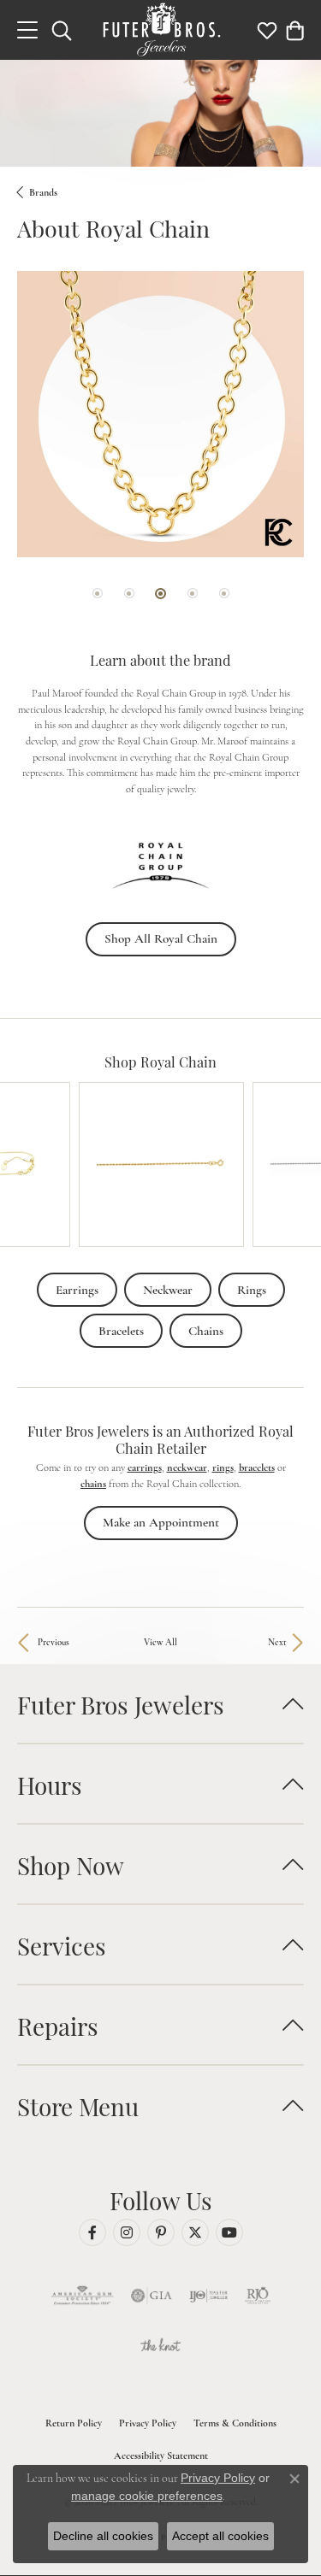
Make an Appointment (161, 1522)
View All (160, 1642)
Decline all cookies (103, 2536)
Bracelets (121, 1331)
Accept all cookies (220, 2536)
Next (277, 1642)
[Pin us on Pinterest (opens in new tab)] (161, 2232)
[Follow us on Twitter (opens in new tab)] (195, 2232)
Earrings (77, 1290)
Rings (252, 1290)
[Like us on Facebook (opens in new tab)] (92, 2232)
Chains (206, 1331)
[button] (62, 30)
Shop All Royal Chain (161, 938)
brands (43, 192)
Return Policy (74, 2423)
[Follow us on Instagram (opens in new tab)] (127, 2232)
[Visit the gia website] (152, 2296)
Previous (53, 1642)
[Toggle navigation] (27, 30)
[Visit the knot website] (160, 2347)
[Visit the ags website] (82, 2296)
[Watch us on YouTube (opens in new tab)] (229, 2232)
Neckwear (168, 1290)
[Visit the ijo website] (208, 2296)
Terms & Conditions (235, 2423)
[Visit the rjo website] (258, 2296)
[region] (160, 453)
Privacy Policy (148, 2423)
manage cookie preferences (147, 2496)
